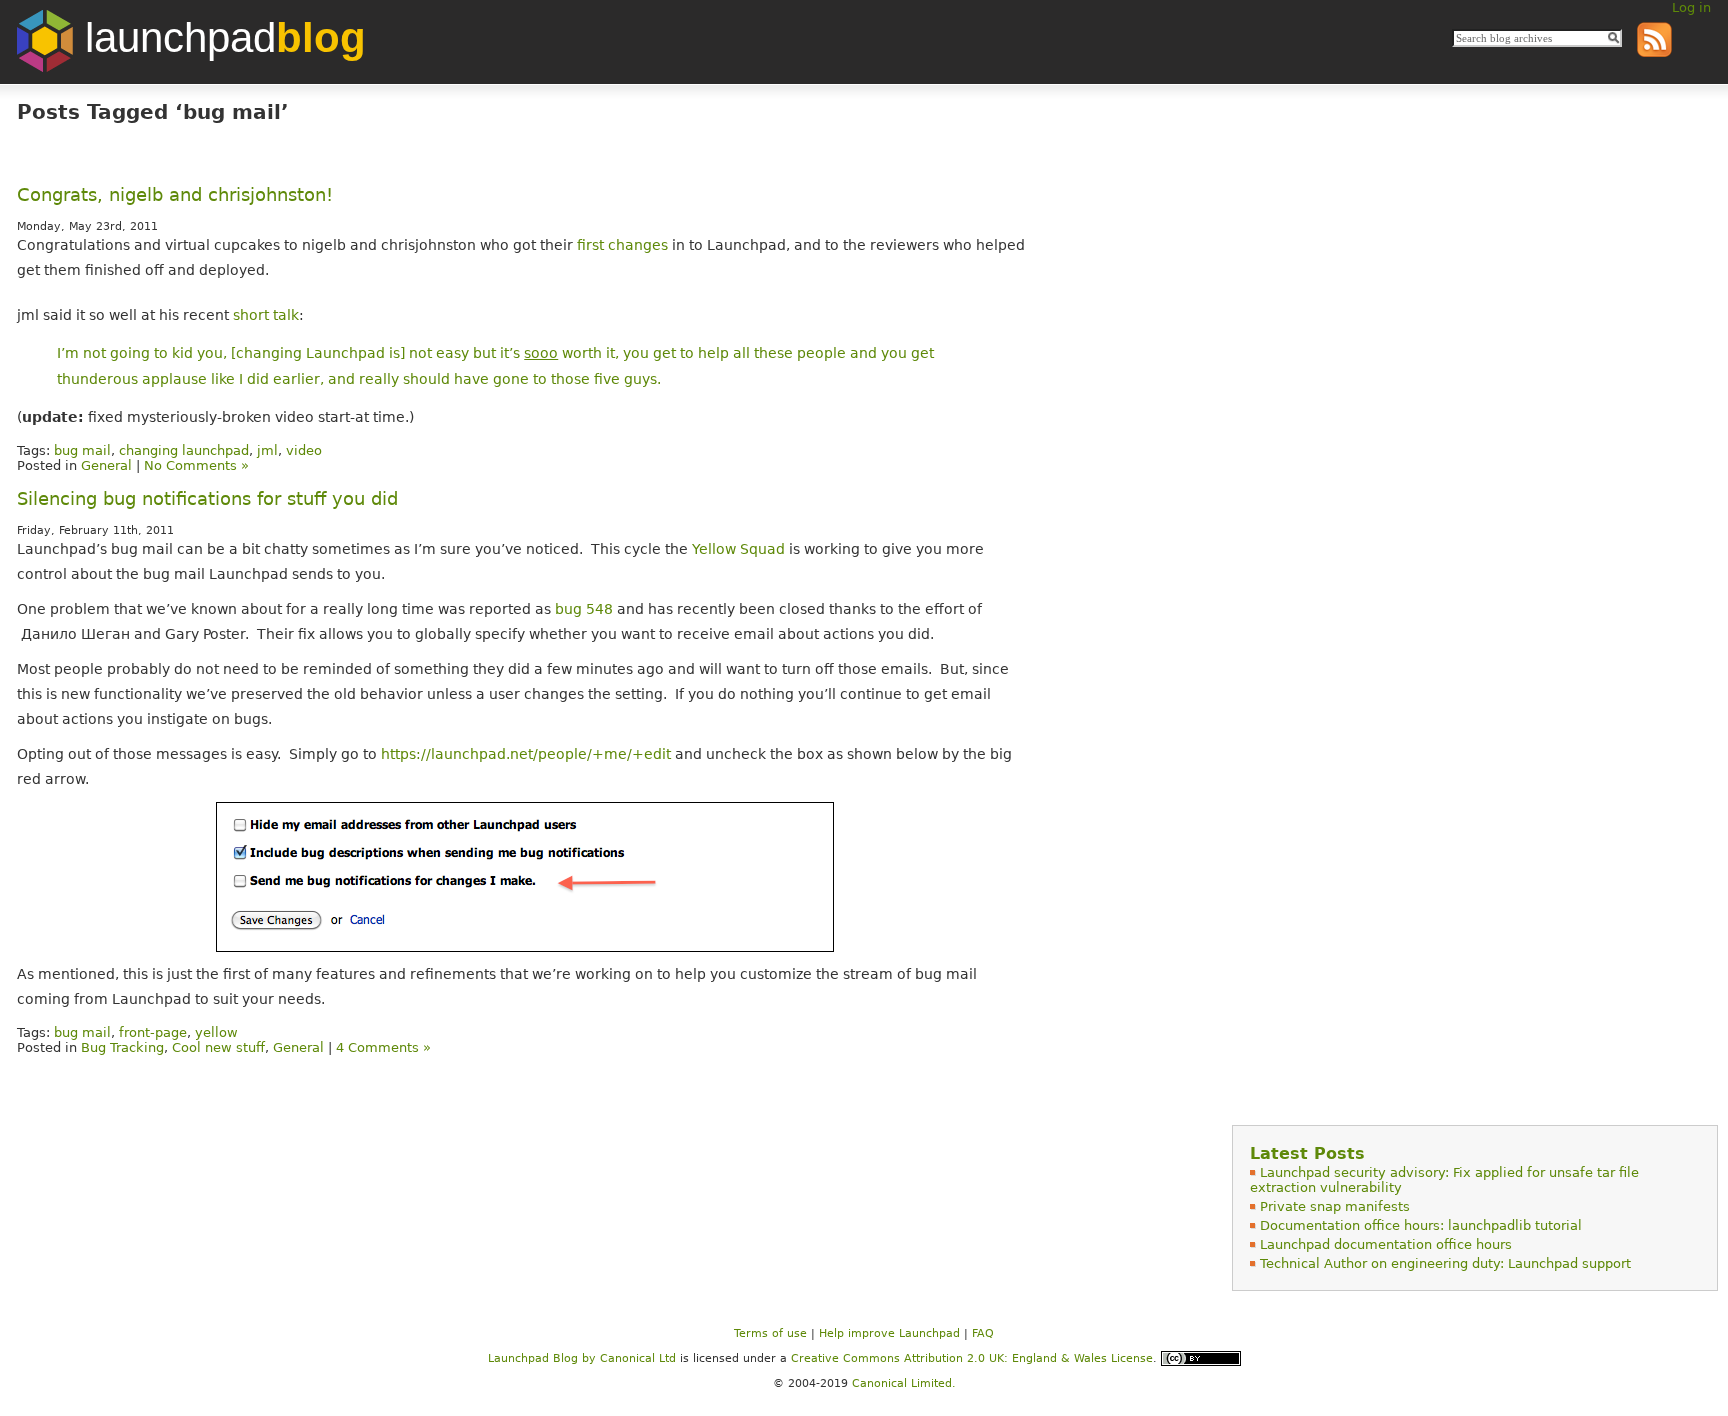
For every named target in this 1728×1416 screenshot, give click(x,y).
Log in (1691, 7)
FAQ (983, 1333)
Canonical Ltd (638, 1357)
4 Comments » (383, 1047)
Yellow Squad (738, 549)
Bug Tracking (122, 1047)
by (544, 1357)
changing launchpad (184, 450)
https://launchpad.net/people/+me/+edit (526, 754)
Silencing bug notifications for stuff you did (207, 498)
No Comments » (196, 465)
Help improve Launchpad (889, 1333)
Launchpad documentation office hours (1386, 1244)
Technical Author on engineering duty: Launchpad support (1445, 1263)
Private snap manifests (1335, 1206)
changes (638, 245)
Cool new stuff (218, 1047)
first (590, 245)
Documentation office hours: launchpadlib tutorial (1421, 1225)
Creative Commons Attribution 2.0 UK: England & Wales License (972, 1357)
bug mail (82, 450)
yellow (216, 1032)
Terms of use (770, 1333)
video (304, 450)
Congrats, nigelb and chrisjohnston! (175, 194)
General (106, 465)
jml (267, 450)
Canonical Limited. (904, 1383)
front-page (153, 1032)
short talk (266, 315)
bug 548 (584, 609)
